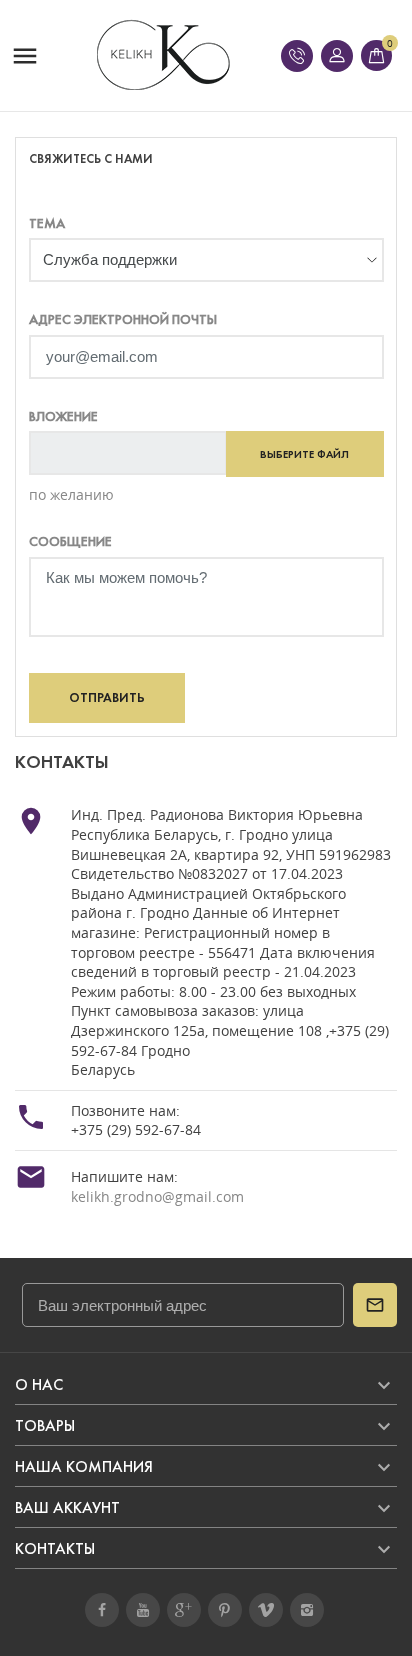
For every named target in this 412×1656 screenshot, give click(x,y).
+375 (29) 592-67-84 (136, 1129)
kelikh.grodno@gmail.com (157, 1196)
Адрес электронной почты (123, 319)
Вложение (63, 416)
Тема (47, 223)
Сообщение (70, 541)
